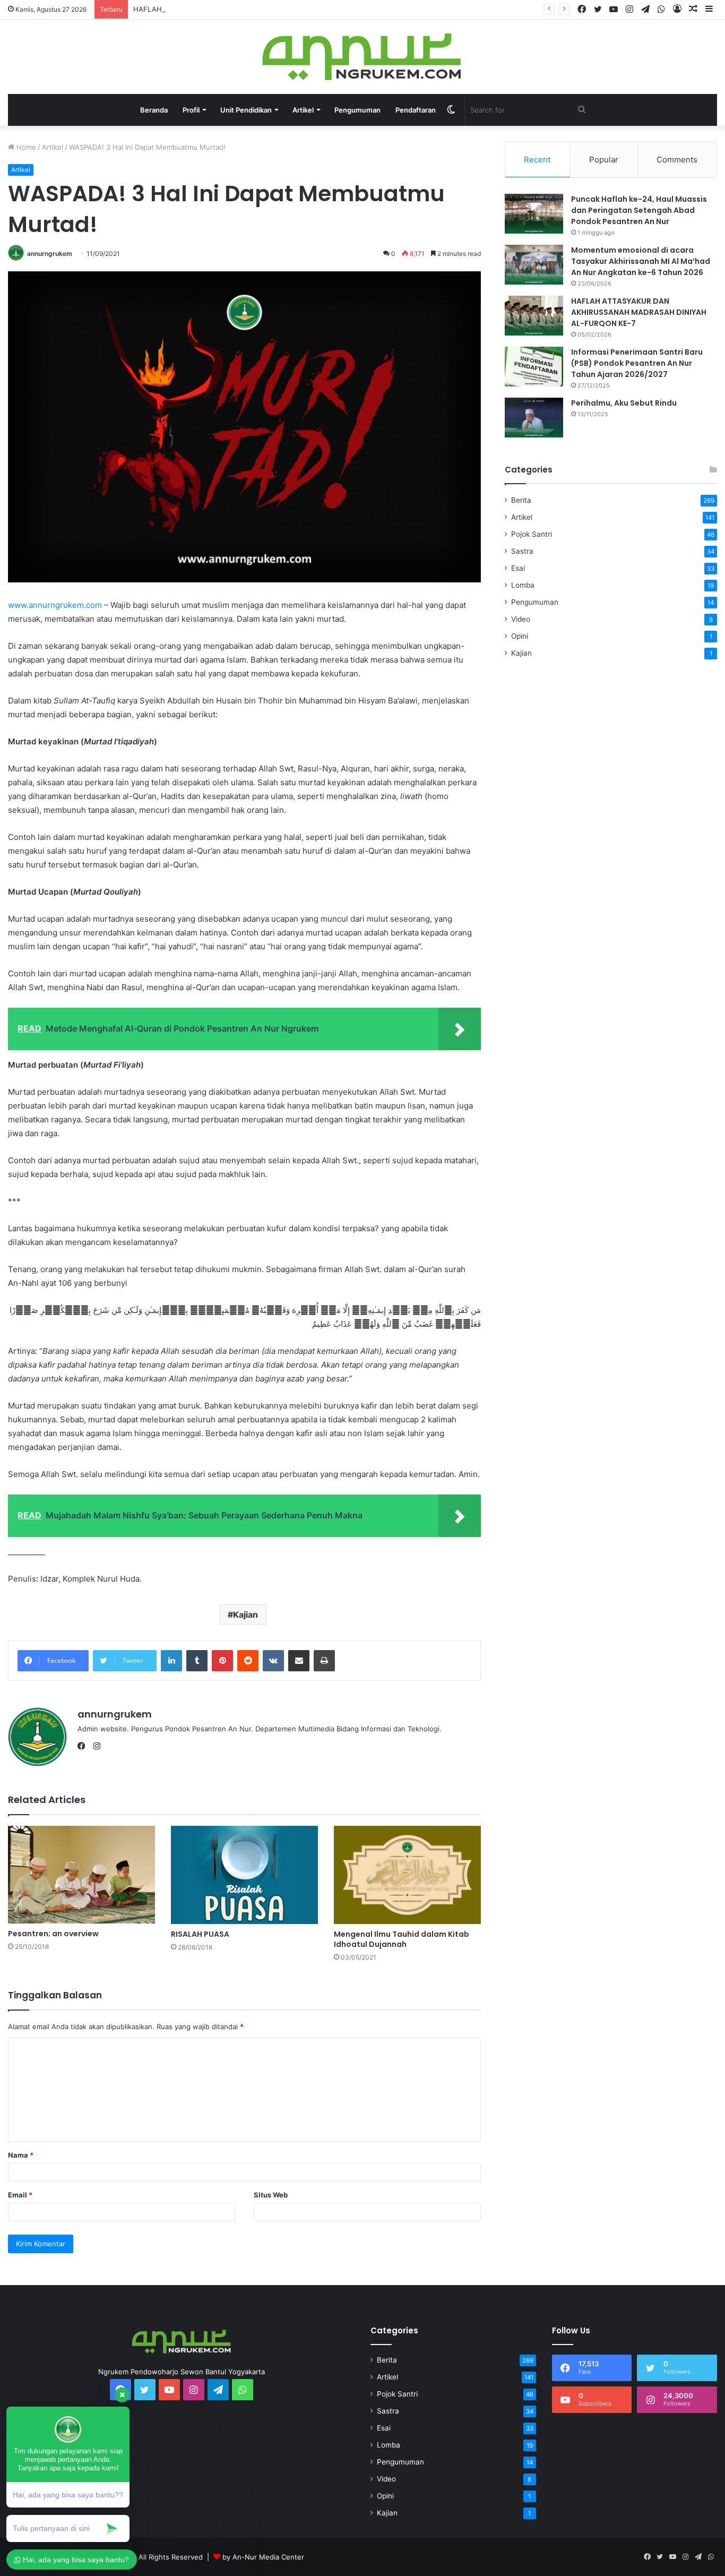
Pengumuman (357, 110)
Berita (521, 500)
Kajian (245, 1615)
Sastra (522, 551)
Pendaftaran (416, 110)
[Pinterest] (222, 1661)
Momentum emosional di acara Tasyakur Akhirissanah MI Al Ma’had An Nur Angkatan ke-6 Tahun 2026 (641, 261)
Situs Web (271, 2195)
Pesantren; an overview (53, 1934)
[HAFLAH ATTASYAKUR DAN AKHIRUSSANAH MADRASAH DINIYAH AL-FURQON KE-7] (534, 316)
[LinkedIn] (171, 1661)
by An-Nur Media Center (263, 2557)
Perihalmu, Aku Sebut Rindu (624, 403)
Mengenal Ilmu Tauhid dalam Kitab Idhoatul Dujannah (402, 1939)
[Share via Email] (299, 1661)
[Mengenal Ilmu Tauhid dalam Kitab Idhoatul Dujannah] (407, 1875)
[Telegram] (645, 10)
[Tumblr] (197, 1661)
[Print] (324, 1661)
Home (25, 147)
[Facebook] (582, 10)
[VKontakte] (273, 1661)
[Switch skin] (451, 110)
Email (20, 2195)
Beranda (154, 110)
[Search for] (582, 110)
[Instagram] (629, 10)
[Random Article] (693, 9)
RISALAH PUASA (200, 1934)
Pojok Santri (532, 534)
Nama (21, 2155)
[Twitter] (598, 10)
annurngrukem (50, 254)
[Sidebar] (709, 9)
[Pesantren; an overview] (81, 1875)
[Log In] (677, 9)
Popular (604, 160)
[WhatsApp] (661, 10)
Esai (518, 568)
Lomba (523, 585)
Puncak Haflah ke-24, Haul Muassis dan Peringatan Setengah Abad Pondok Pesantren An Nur (639, 210)
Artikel (53, 147)
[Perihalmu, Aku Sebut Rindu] (534, 418)
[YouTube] (614, 10)
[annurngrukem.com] (363, 57)
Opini (520, 636)
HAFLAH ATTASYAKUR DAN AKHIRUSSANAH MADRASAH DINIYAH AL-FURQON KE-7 (273, 9)
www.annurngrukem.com (55, 605)
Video (521, 619)
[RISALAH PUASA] (244, 1875)
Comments (677, 160)
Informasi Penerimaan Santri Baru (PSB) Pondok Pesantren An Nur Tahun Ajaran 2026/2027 (637, 363)
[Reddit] (248, 1661)
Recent (537, 160)
